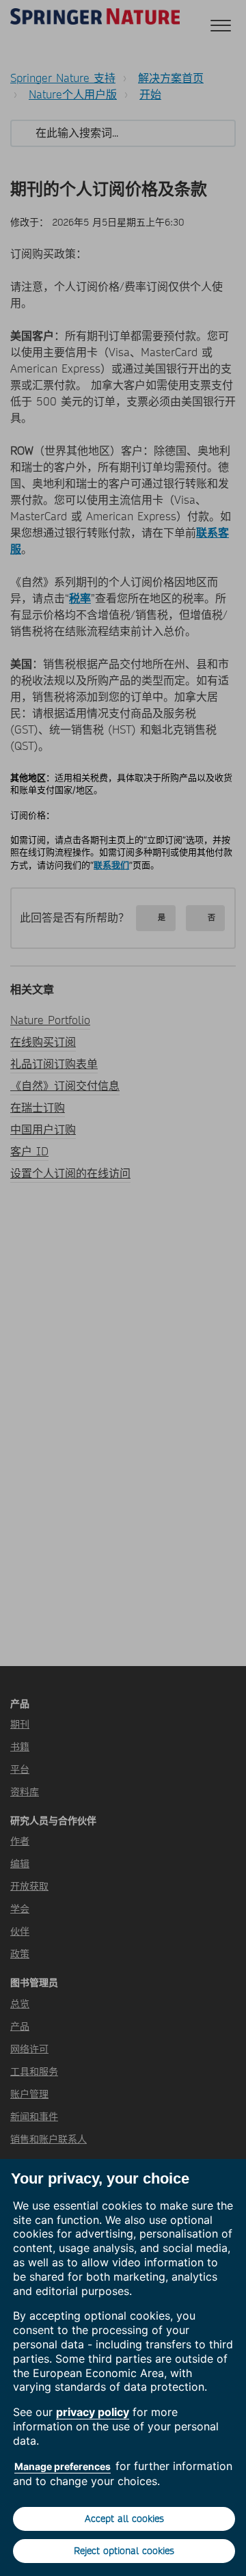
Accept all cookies (124, 2519)
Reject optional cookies (124, 2551)
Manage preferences (63, 2466)
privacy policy (93, 2412)
